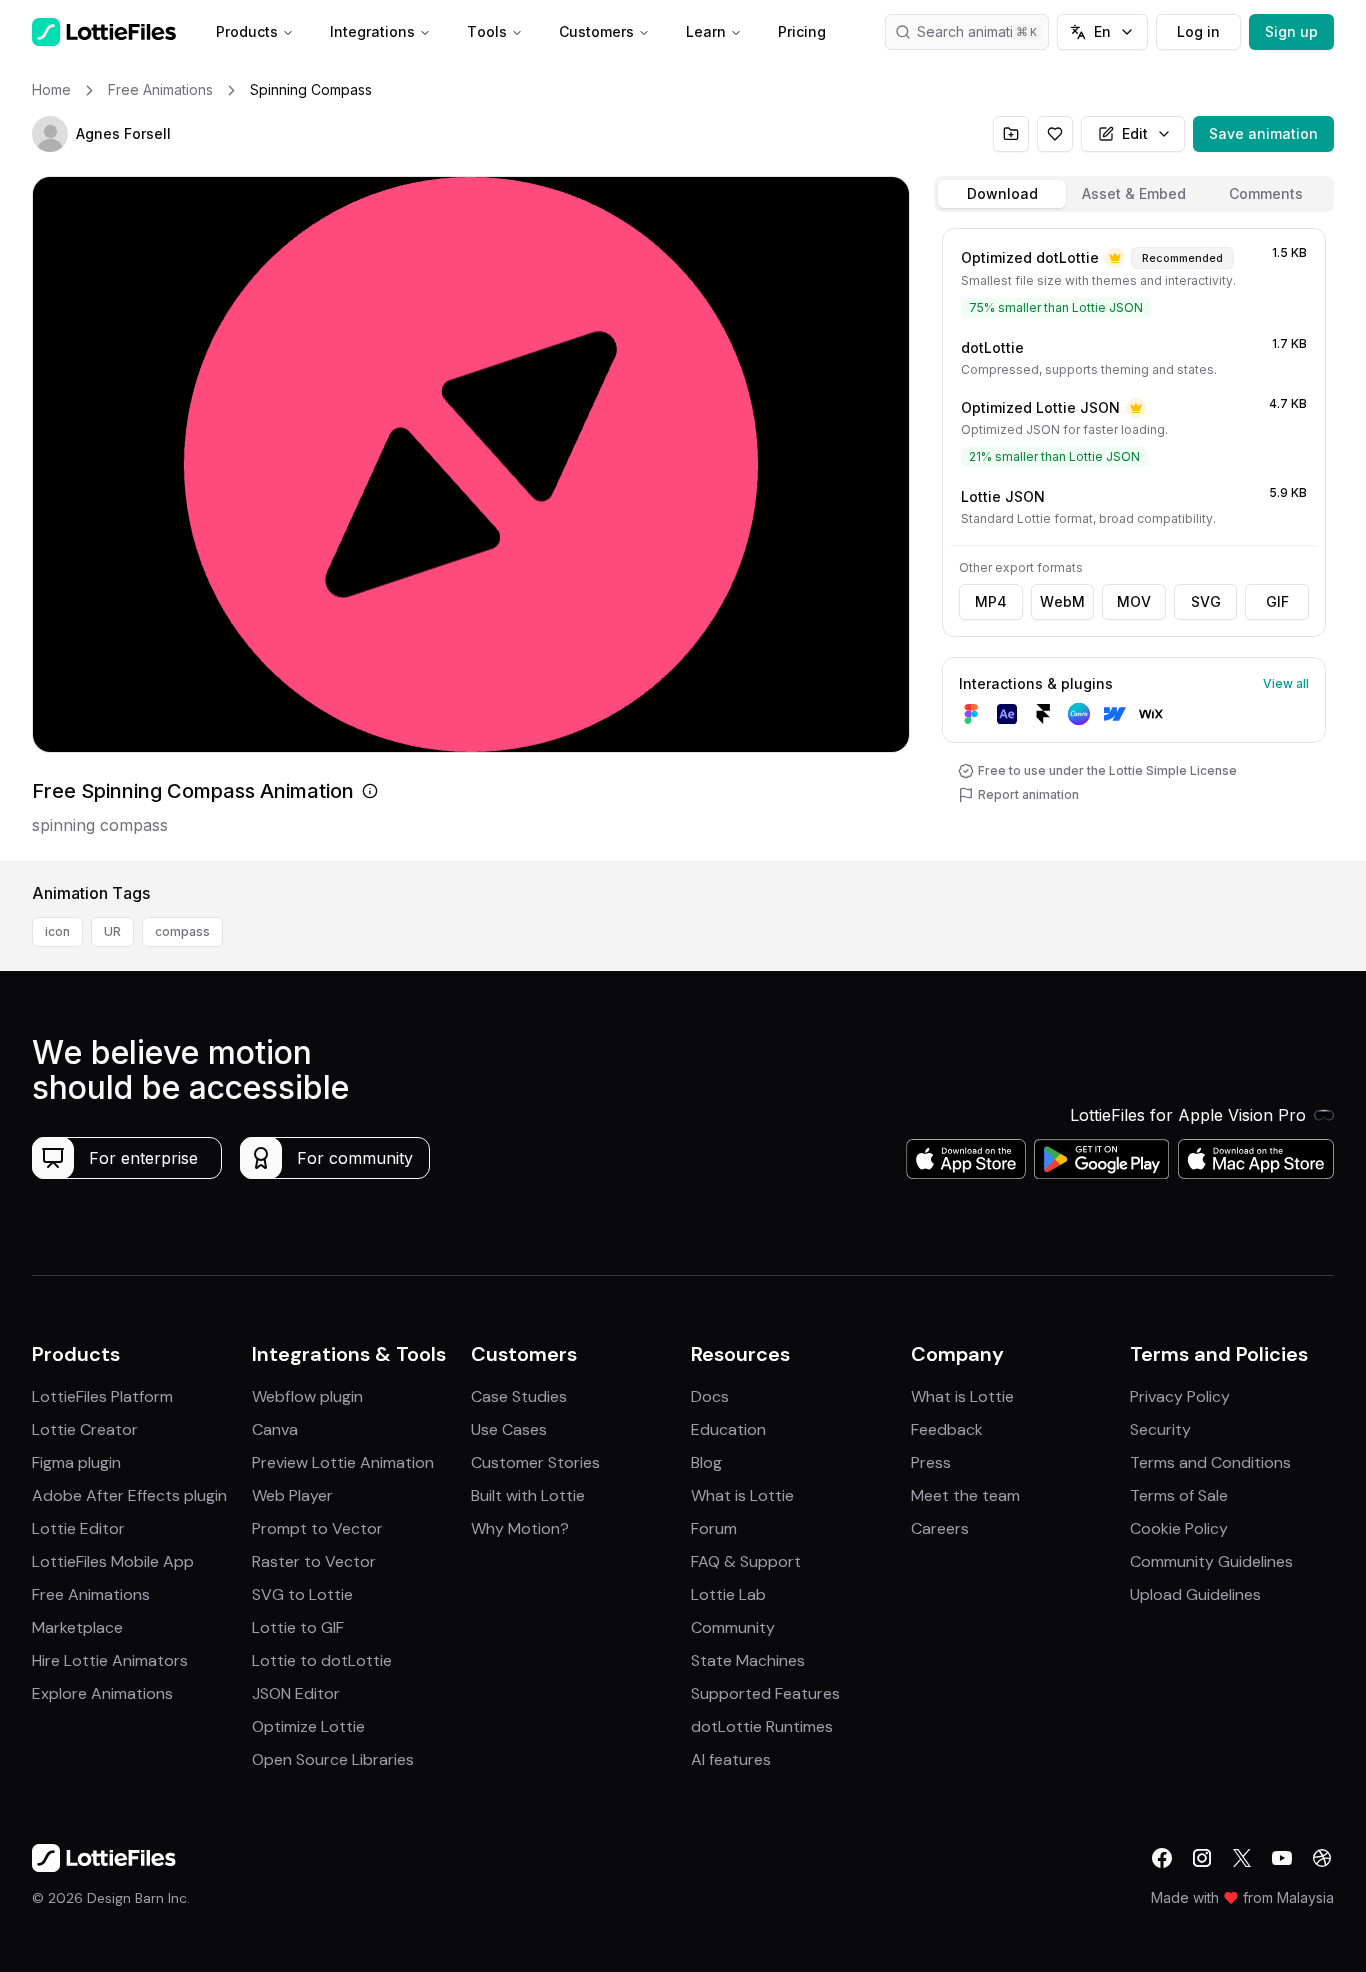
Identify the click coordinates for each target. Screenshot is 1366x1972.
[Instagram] (1202, 1858)
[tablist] (1134, 194)
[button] (50, 134)
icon (57, 931)
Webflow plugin (307, 1396)
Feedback (947, 1429)
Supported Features (765, 1693)
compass (182, 931)
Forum (714, 1528)
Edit (1135, 133)
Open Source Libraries (333, 1759)
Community (733, 1627)
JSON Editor (296, 1693)
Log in (1198, 31)
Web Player (292, 1495)
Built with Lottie (528, 1495)
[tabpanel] (1134, 540)
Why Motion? (520, 1528)
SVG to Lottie (302, 1594)
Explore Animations (102, 1693)
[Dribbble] (1322, 1858)
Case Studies (519, 1396)
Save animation (1263, 133)
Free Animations (91, 1594)
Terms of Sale (1179, 1495)
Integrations (372, 31)
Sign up (1291, 31)
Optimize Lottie (308, 1726)
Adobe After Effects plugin (129, 1495)
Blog (706, 1462)
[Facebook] (1162, 1858)
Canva (275, 1429)
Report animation (1028, 794)
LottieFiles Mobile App (113, 1561)
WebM (1062, 601)
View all (1286, 683)
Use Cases (509, 1429)
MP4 (991, 601)
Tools (487, 31)
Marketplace (77, 1627)
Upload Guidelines (1195, 1594)
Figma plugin (76, 1462)
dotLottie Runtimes (762, 1726)
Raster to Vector (314, 1561)
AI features (731, 1759)
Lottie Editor (78, 1528)
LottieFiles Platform (102, 1396)
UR (112, 931)
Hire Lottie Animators (110, 1660)
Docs (710, 1396)
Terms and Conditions (1210, 1462)
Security (1160, 1429)
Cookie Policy (1179, 1528)
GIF (1277, 601)
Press (931, 1462)
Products (247, 31)
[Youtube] (1282, 1858)
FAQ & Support (746, 1561)
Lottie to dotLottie (322, 1660)
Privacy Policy (1180, 1396)
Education (728, 1429)
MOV (1134, 601)
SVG (1206, 601)
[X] (1242, 1858)
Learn (706, 31)
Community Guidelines (1211, 1561)
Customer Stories (535, 1462)
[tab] (1002, 194)
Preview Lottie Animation (343, 1462)
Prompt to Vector (317, 1528)
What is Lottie (742, 1495)
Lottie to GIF (298, 1627)
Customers (596, 31)
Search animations (977, 31)
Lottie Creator (85, 1429)
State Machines (748, 1660)
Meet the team (965, 1495)
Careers (940, 1528)
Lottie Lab (728, 1594)
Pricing (802, 31)
